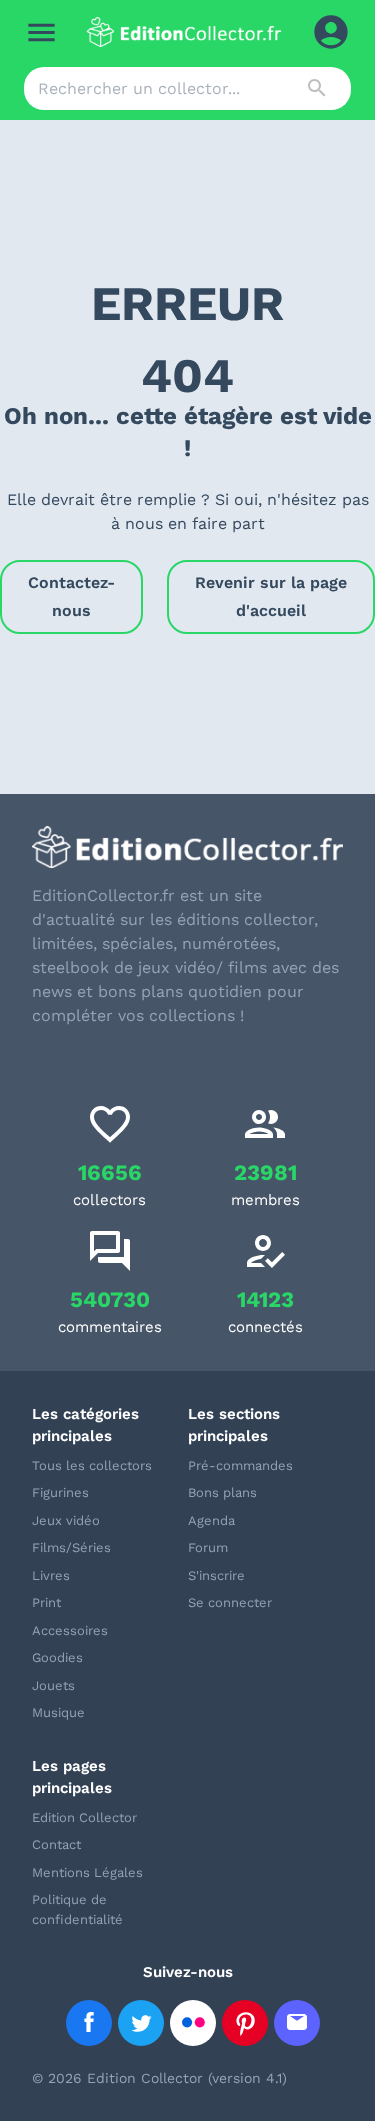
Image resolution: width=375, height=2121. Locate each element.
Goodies (57, 1657)
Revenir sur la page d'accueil (271, 596)
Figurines (60, 1492)
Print (46, 1602)
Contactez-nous (71, 596)
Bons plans (222, 1492)
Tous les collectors (92, 1465)
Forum (208, 1547)
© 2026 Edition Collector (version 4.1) (159, 2078)
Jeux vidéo (66, 1520)
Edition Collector (84, 1817)
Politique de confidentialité (77, 1909)
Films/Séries (71, 1547)
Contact (56, 1844)
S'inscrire (216, 1575)
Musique (58, 1712)
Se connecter (230, 1602)
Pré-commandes (240, 1465)
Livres (51, 1575)
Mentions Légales (87, 1872)
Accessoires (70, 1630)
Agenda (211, 1520)
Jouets (53, 1685)
